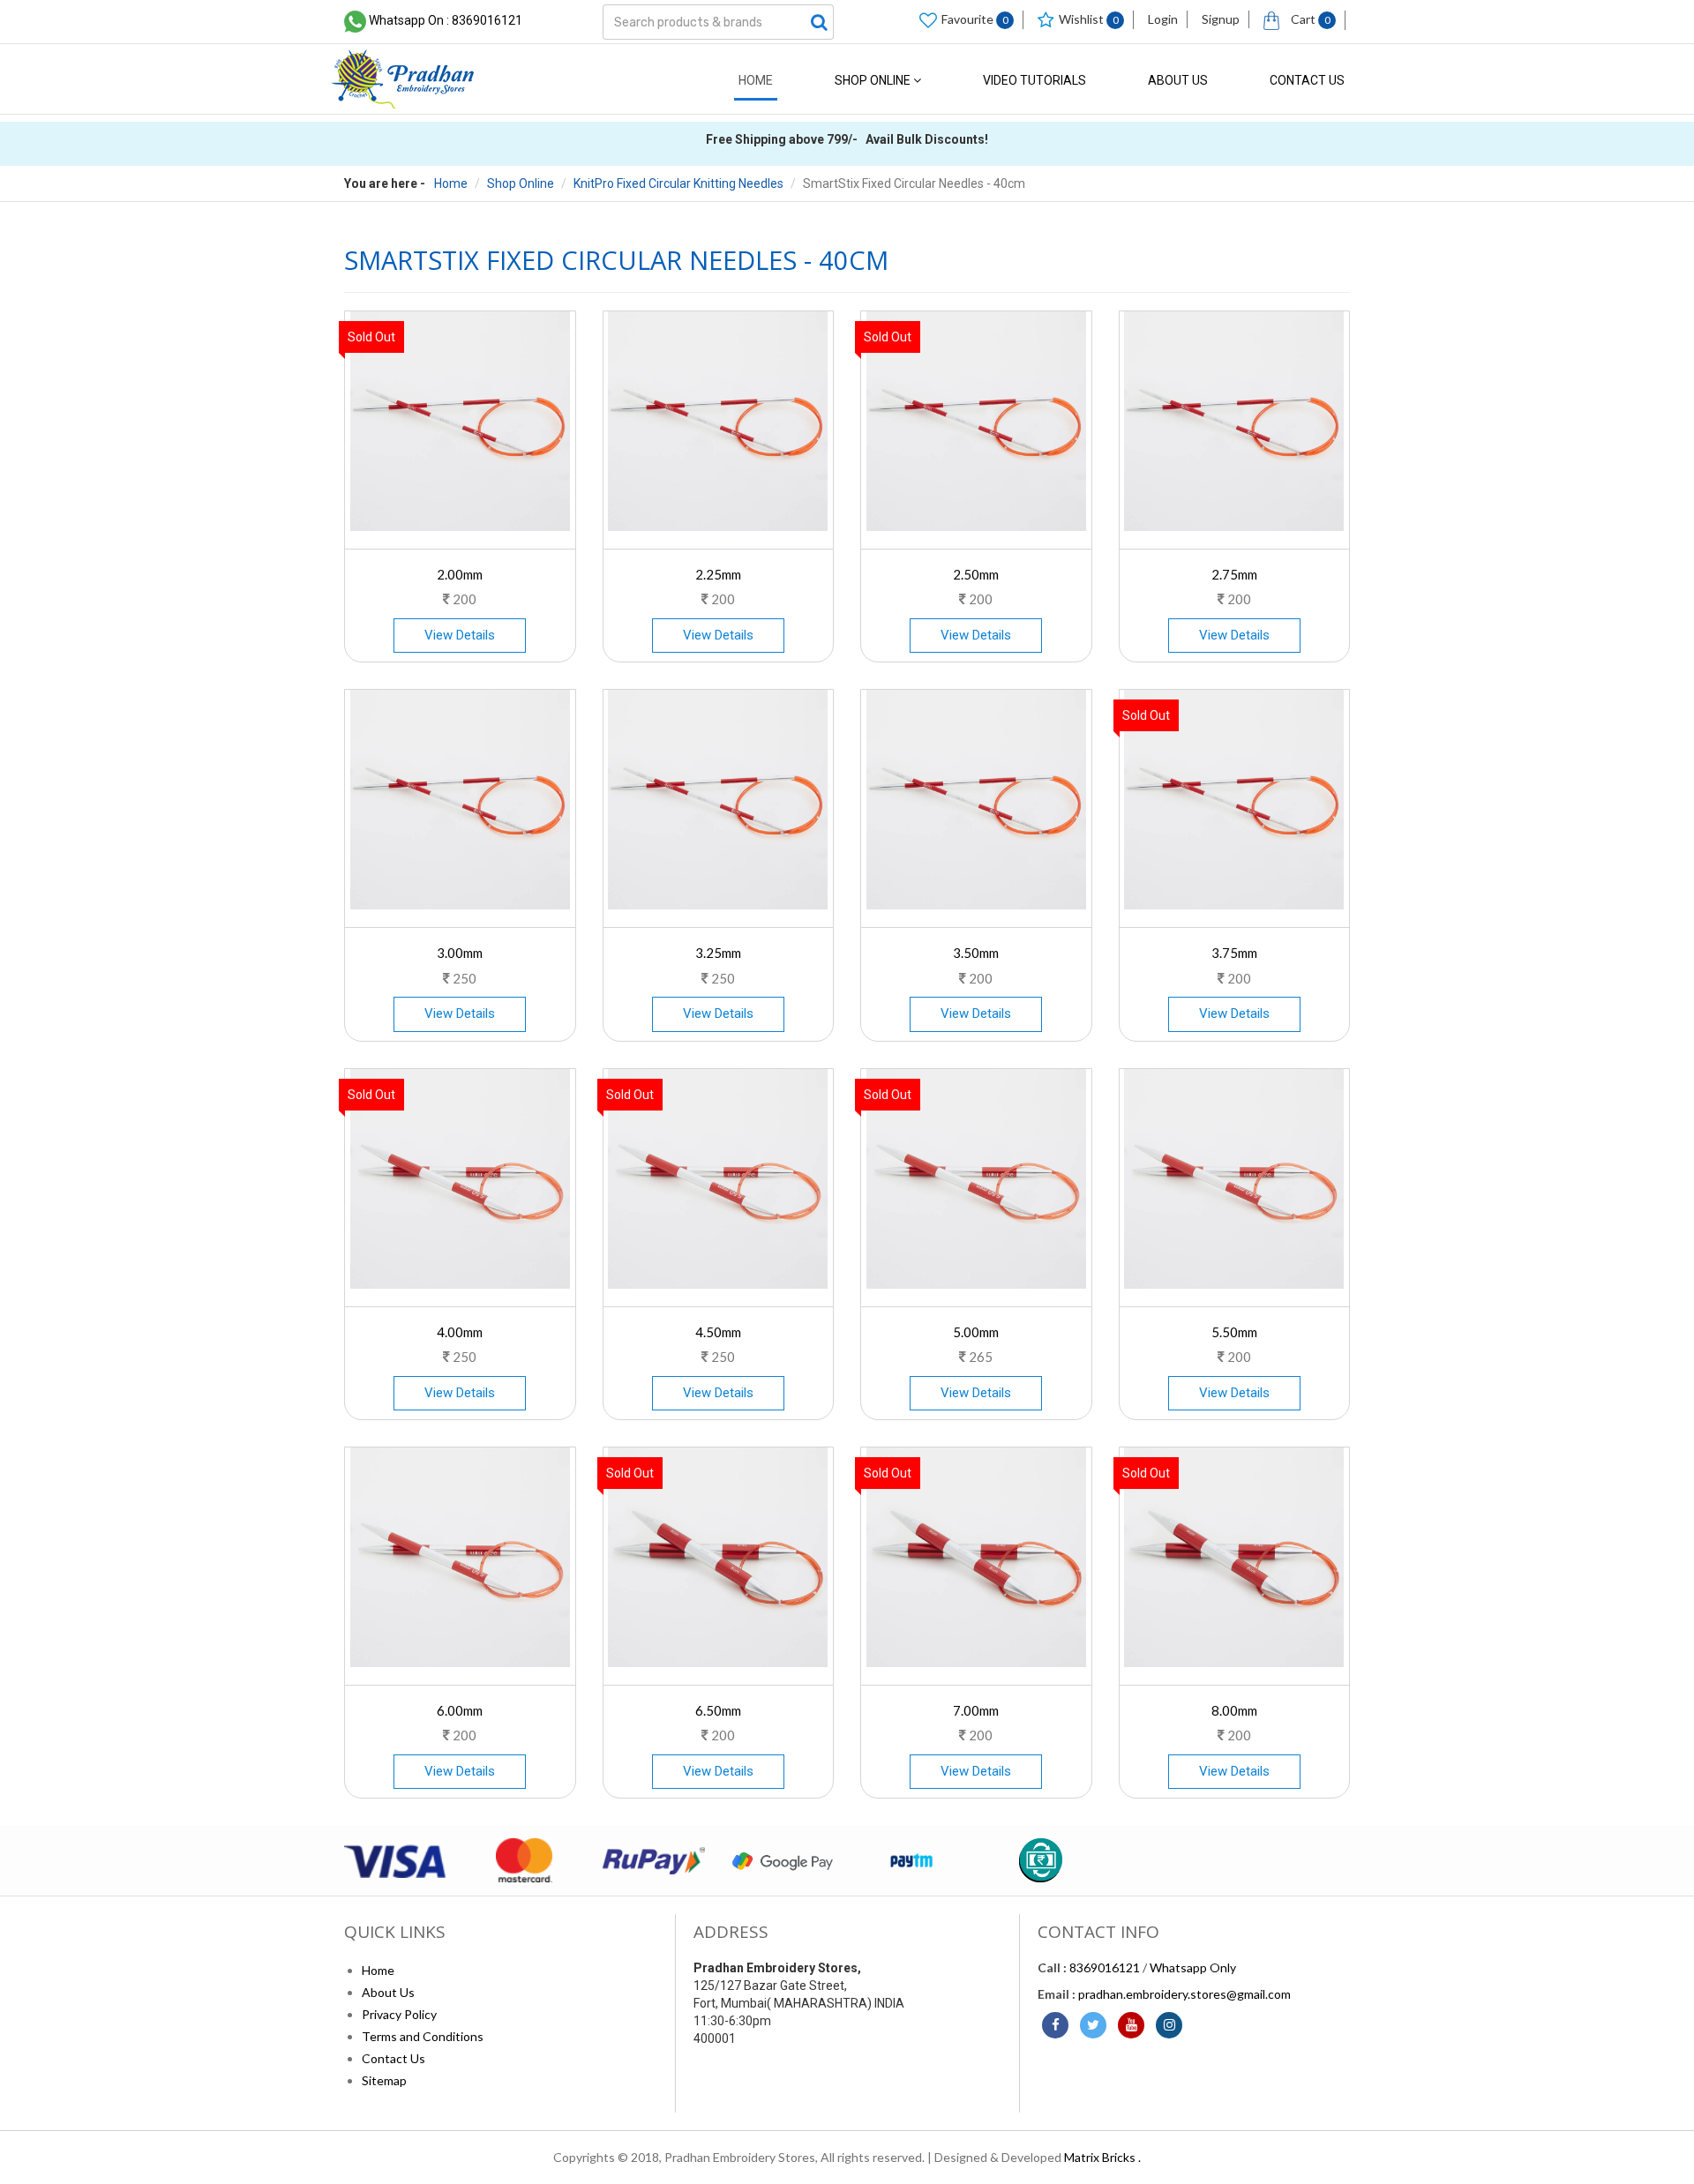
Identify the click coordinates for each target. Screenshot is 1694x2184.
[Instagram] (1169, 2025)
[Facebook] (1055, 2025)
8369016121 (1105, 1967)
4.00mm (460, 1332)
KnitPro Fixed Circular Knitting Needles (678, 183)
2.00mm (460, 574)
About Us (1178, 80)
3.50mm (976, 953)
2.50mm (976, 574)
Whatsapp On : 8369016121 (446, 20)
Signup (1221, 19)
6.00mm (460, 1710)
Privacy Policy (399, 2014)
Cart (1309, 19)
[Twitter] (1093, 2025)
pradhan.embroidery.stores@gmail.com (1184, 1994)
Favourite (975, 19)
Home (756, 80)
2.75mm (1234, 574)
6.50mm (718, 1710)
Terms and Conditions (423, 2036)
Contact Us (1307, 80)
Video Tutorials (1034, 80)
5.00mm (976, 1332)
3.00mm (460, 953)
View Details (460, 635)
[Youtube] (1131, 2025)
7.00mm (976, 1710)
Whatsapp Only (1193, 1967)
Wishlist (1089, 19)
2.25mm (718, 574)
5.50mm (1234, 1332)
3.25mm (718, 953)
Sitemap (384, 2080)
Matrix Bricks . (1102, 2157)
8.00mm (1234, 1710)
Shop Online (874, 80)
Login (1163, 19)
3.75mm (1234, 953)
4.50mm (718, 1332)
